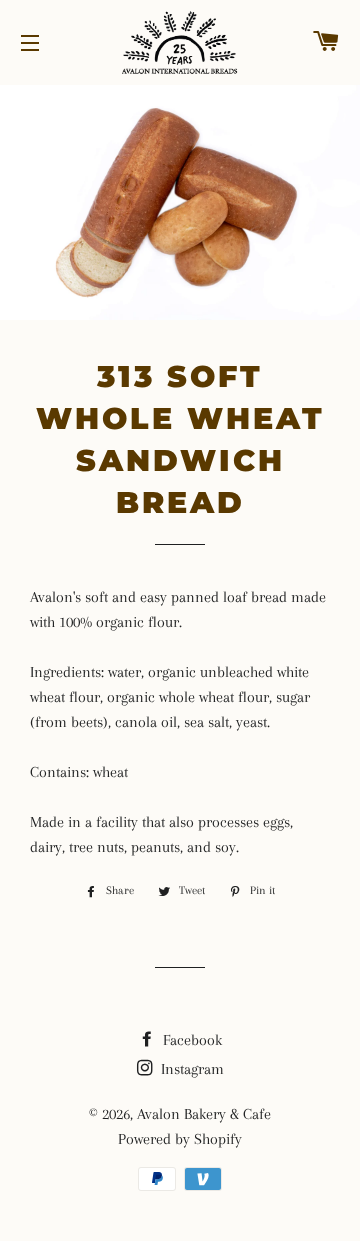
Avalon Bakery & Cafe (204, 1114)
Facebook (190, 1040)
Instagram (190, 1069)
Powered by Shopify (180, 1139)
